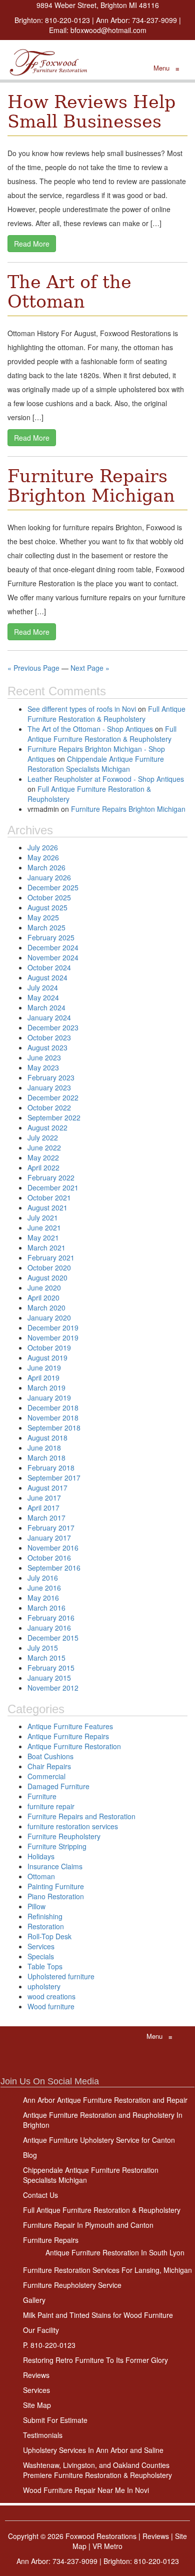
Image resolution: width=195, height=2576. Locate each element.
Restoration (46, 1926)
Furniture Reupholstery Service (72, 2285)
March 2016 (46, 1608)
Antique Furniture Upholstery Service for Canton (99, 2140)
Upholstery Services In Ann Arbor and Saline (93, 2450)
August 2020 (47, 1277)
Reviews (36, 2375)
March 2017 (46, 1518)
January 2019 (49, 1398)
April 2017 (43, 1508)
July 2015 (43, 1648)
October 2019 (49, 1348)
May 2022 (43, 1157)
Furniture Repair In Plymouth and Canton (88, 2225)
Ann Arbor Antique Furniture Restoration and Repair (105, 2100)
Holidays (41, 1856)
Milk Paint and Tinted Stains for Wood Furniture (98, 2315)
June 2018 (44, 1448)
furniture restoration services (73, 1826)
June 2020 (44, 1287)
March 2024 (46, 1007)
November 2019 (53, 1338)
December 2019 (53, 1328)
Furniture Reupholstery (64, 1836)
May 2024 (43, 997)
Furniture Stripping (57, 1846)
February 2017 (51, 1528)
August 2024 (47, 977)
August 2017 (47, 1488)
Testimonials (43, 2435)
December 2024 (53, 947)
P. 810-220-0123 (49, 2345)
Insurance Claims (55, 1866)
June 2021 (44, 1227)
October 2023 (49, 1037)
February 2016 (51, 1618)
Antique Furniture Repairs (68, 1736)
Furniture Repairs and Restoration (81, 1816)
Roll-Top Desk (49, 1936)
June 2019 (44, 1368)
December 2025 (53, 887)
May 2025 (43, 917)
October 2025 (49, 897)
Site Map (37, 2405)
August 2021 (47, 1207)
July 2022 (43, 1137)
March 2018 (46, 1458)
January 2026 (49, 877)
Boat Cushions (50, 1756)
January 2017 (49, 1538)
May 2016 (43, 1598)
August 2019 (47, 1358)
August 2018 (47, 1438)
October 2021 (49, 1197)
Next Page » (90, 668)
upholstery (44, 1986)
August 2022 (47, 1127)
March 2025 (46, 927)
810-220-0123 (67, 20)
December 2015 (53, 1638)
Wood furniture (51, 2006)
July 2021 (43, 1217)
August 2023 (47, 1047)
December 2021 (53, 1187)
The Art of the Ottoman (69, 292)
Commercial (46, 1776)
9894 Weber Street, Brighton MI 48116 (98, 5)
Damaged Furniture (58, 1786)
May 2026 (43, 857)
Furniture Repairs (51, 2240)
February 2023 (51, 1077)
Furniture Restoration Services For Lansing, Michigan (107, 2270)
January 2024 (49, 1017)
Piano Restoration (56, 1896)
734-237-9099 (154, 20)
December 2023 (53, 1027)
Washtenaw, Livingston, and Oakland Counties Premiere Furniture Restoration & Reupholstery (97, 2470)
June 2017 (44, 1498)
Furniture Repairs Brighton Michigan (91, 486)
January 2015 (49, 1678)
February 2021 (51, 1257)
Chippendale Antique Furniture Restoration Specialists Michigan (96, 764)
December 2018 (53, 1408)
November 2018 (53, 1418)
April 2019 (43, 1378)
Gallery (34, 2300)
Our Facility (41, 2330)
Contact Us (40, 2195)
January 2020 (49, 1318)
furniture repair (51, 1806)
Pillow (36, 1906)
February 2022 (51, 1177)
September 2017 (54, 1478)
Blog (30, 2155)
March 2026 (46, 867)
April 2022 (43, 1167)
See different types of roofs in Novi (82, 709)
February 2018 (51, 1468)
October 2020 (49, 1267)
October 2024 (49, 967)
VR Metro (107, 2546)
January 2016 (49, 1628)
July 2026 (43, 847)
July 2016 (43, 1578)
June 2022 (44, 1147)
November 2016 (53, 1548)
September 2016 (54, 1568)
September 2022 (54, 1117)
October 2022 (49, 1107)
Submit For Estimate (55, 2420)
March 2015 (46, 1658)
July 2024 (43, 987)
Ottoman (41, 1876)
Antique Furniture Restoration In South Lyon (115, 2252)
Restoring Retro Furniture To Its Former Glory (95, 2360)
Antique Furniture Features (70, 1726)
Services (41, 1946)
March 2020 (46, 1308)
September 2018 (54, 1428)
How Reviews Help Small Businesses (91, 112)
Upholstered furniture (61, 1976)
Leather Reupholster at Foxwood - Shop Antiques (106, 779)
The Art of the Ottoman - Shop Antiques (90, 729)
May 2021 (43, 1237)
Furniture (42, 1796)
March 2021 (46, 1247)
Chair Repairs (49, 1766)
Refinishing (45, 1916)
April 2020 (43, 1298)
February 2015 (51, 1668)
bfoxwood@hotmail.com (108, 30)
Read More (32, 244)
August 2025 (47, 907)
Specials (41, 1956)
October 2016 (49, 1558)
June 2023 (44, 1057)
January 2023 (49, 1087)
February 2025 (51, 937)
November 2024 (53, 957)
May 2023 (43, 1067)
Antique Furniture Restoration (74, 1746)
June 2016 (44, 1588)
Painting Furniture (56, 1886)
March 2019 (46, 1388)
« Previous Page (33, 668)
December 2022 (53, 1097)
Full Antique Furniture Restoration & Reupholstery (106, 714)
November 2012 (53, 1688)
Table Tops (45, 1966)
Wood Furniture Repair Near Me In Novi (86, 2490)
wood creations (51, 1996)
